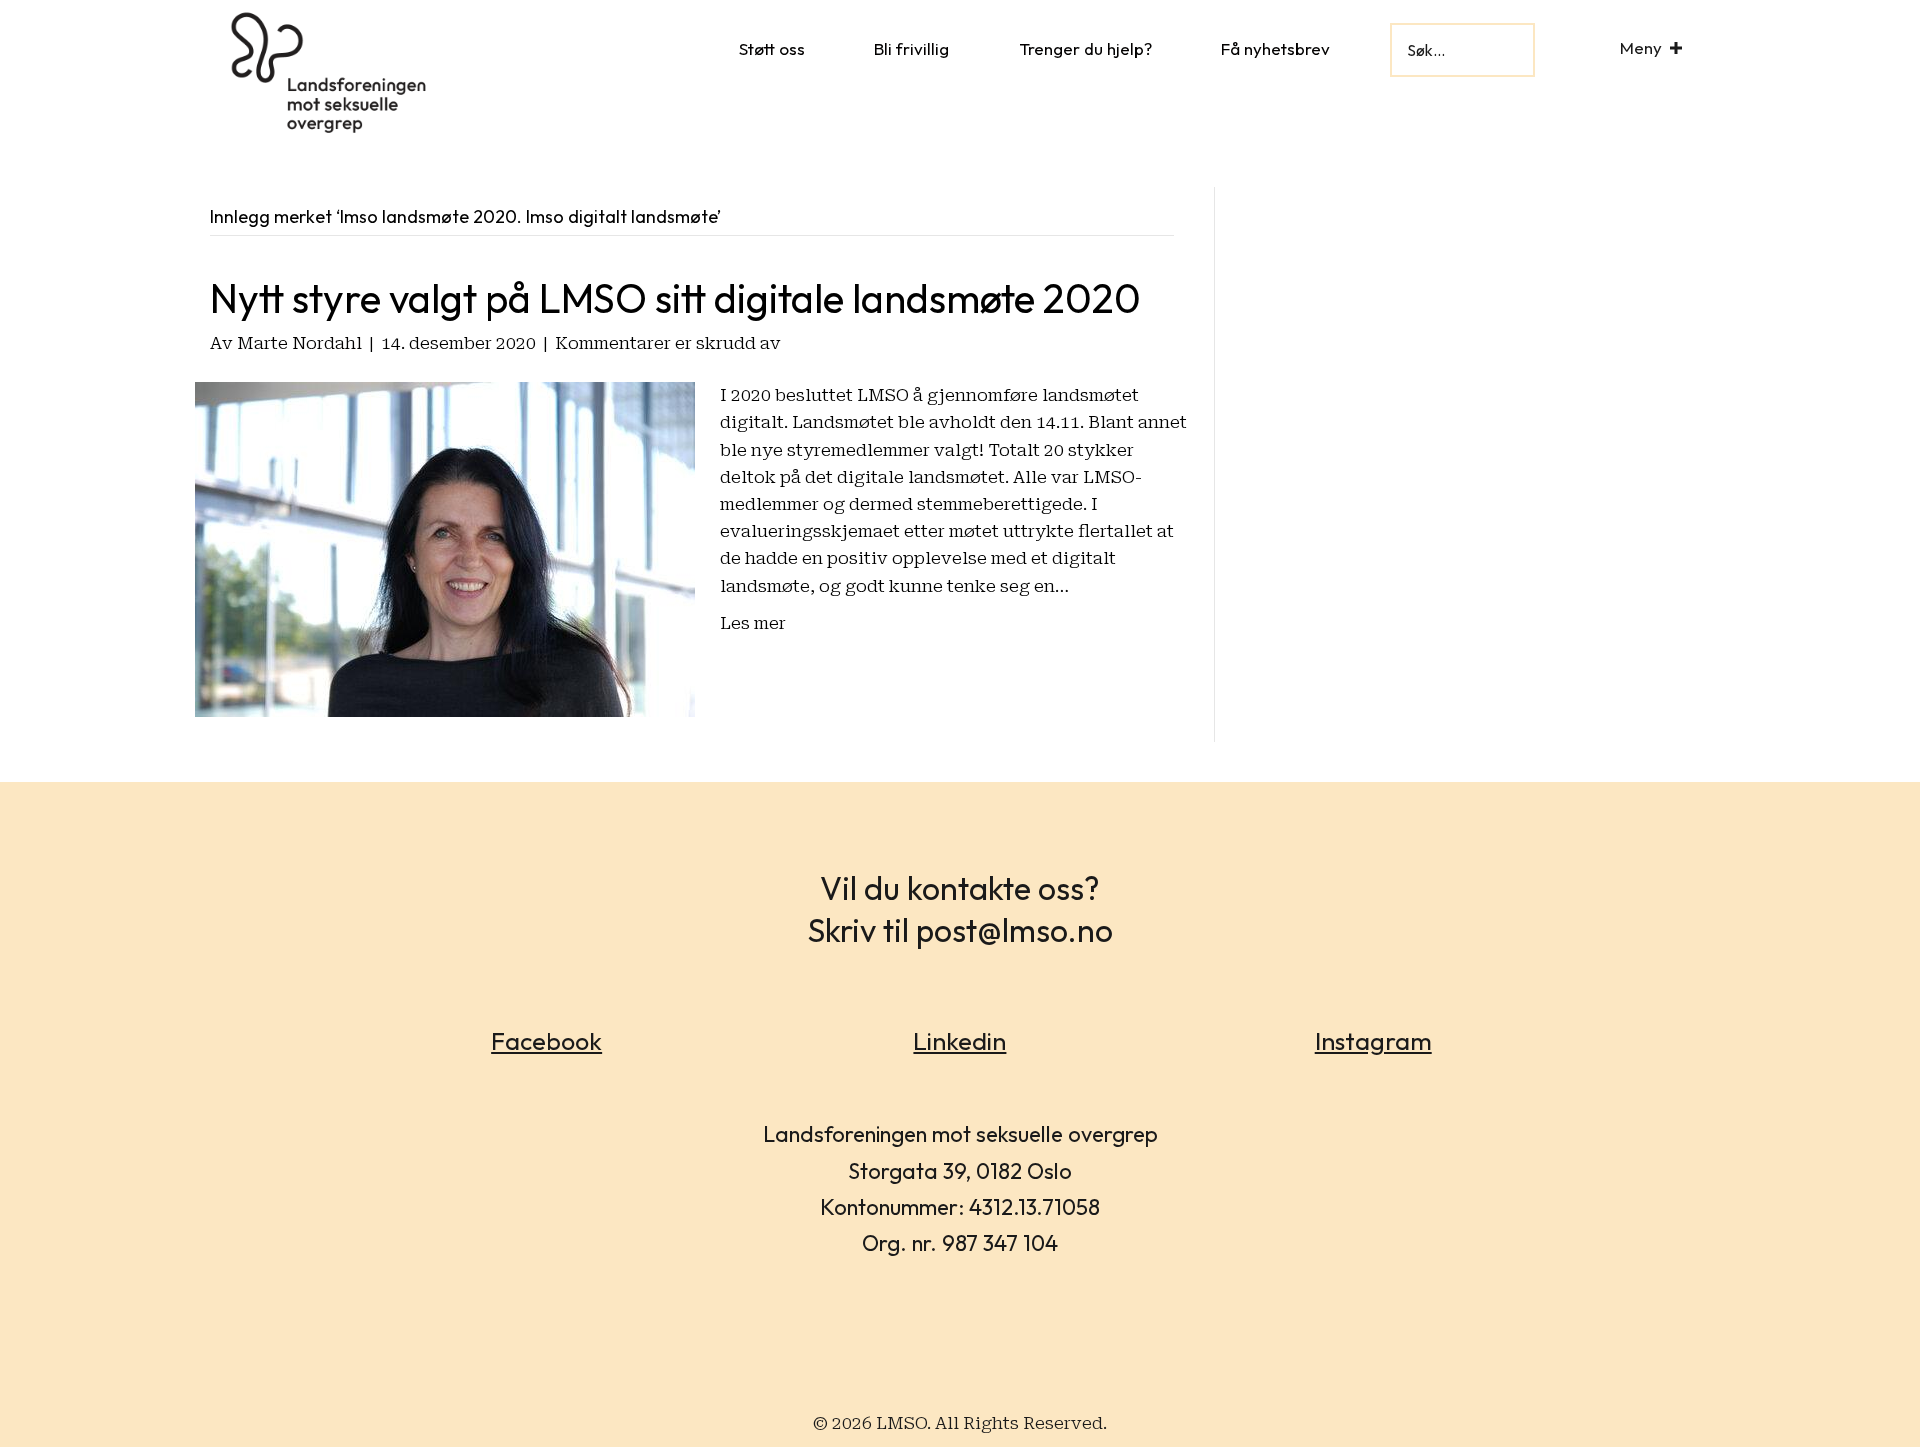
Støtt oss (772, 48)
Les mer (753, 623)
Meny (1641, 47)
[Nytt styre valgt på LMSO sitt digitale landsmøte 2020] (445, 548)
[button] (1676, 47)
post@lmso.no (1014, 930)
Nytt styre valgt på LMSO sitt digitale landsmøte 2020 (675, 298)
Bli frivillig (911, 48)
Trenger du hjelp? (1085, 48)
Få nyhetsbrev (1275, 48)
